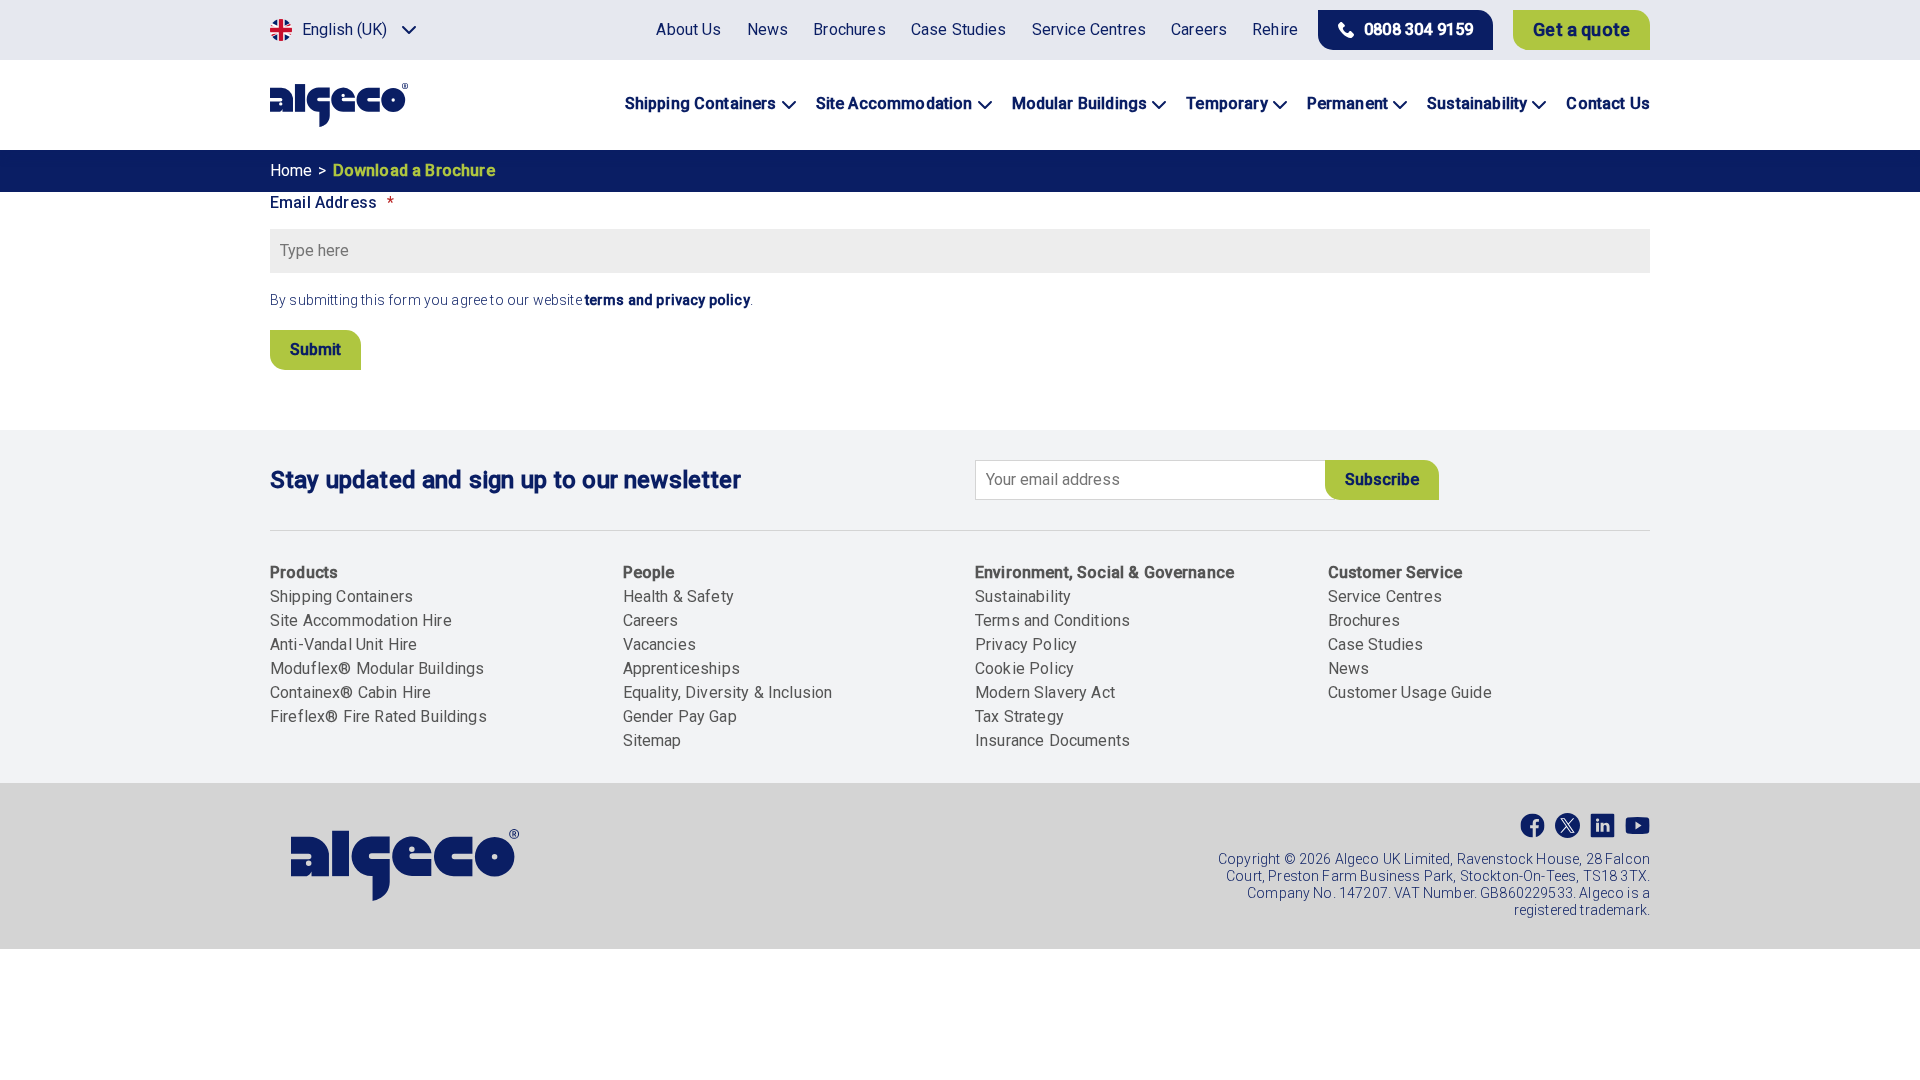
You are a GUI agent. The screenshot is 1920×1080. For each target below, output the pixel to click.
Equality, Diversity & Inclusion (728, 692)
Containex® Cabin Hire (350, 692)
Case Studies (1376, 644)
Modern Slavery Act (1045, 692)
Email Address (323, 202)
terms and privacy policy (667, 300)
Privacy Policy (1026, 644)
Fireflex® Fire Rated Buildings (378, 716)
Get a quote (1581, 29)
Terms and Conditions (1052, 620)
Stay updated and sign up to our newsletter (505, 480)
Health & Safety (678, 596)
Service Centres (1385, 596)
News (1349, 668)
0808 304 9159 (1418, 29)
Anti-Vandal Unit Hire (343, 644)
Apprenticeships (681, 668)
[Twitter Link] (1567, 830)
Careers (651, 620)
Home (291, 170)
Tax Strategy (1019, 716)
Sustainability (1023, 596)
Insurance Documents (1052, 740)
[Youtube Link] (1637, 830)
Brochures (1364, 620)
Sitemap (652, 740)
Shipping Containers (341, 596)
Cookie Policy (1024, 668)
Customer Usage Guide (1410, 692)
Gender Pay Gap (680, 716)
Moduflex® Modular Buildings (377, 668)
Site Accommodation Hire (361, 620)
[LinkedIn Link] (1602, 830)
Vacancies (659, 644)
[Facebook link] (1532, 830)
